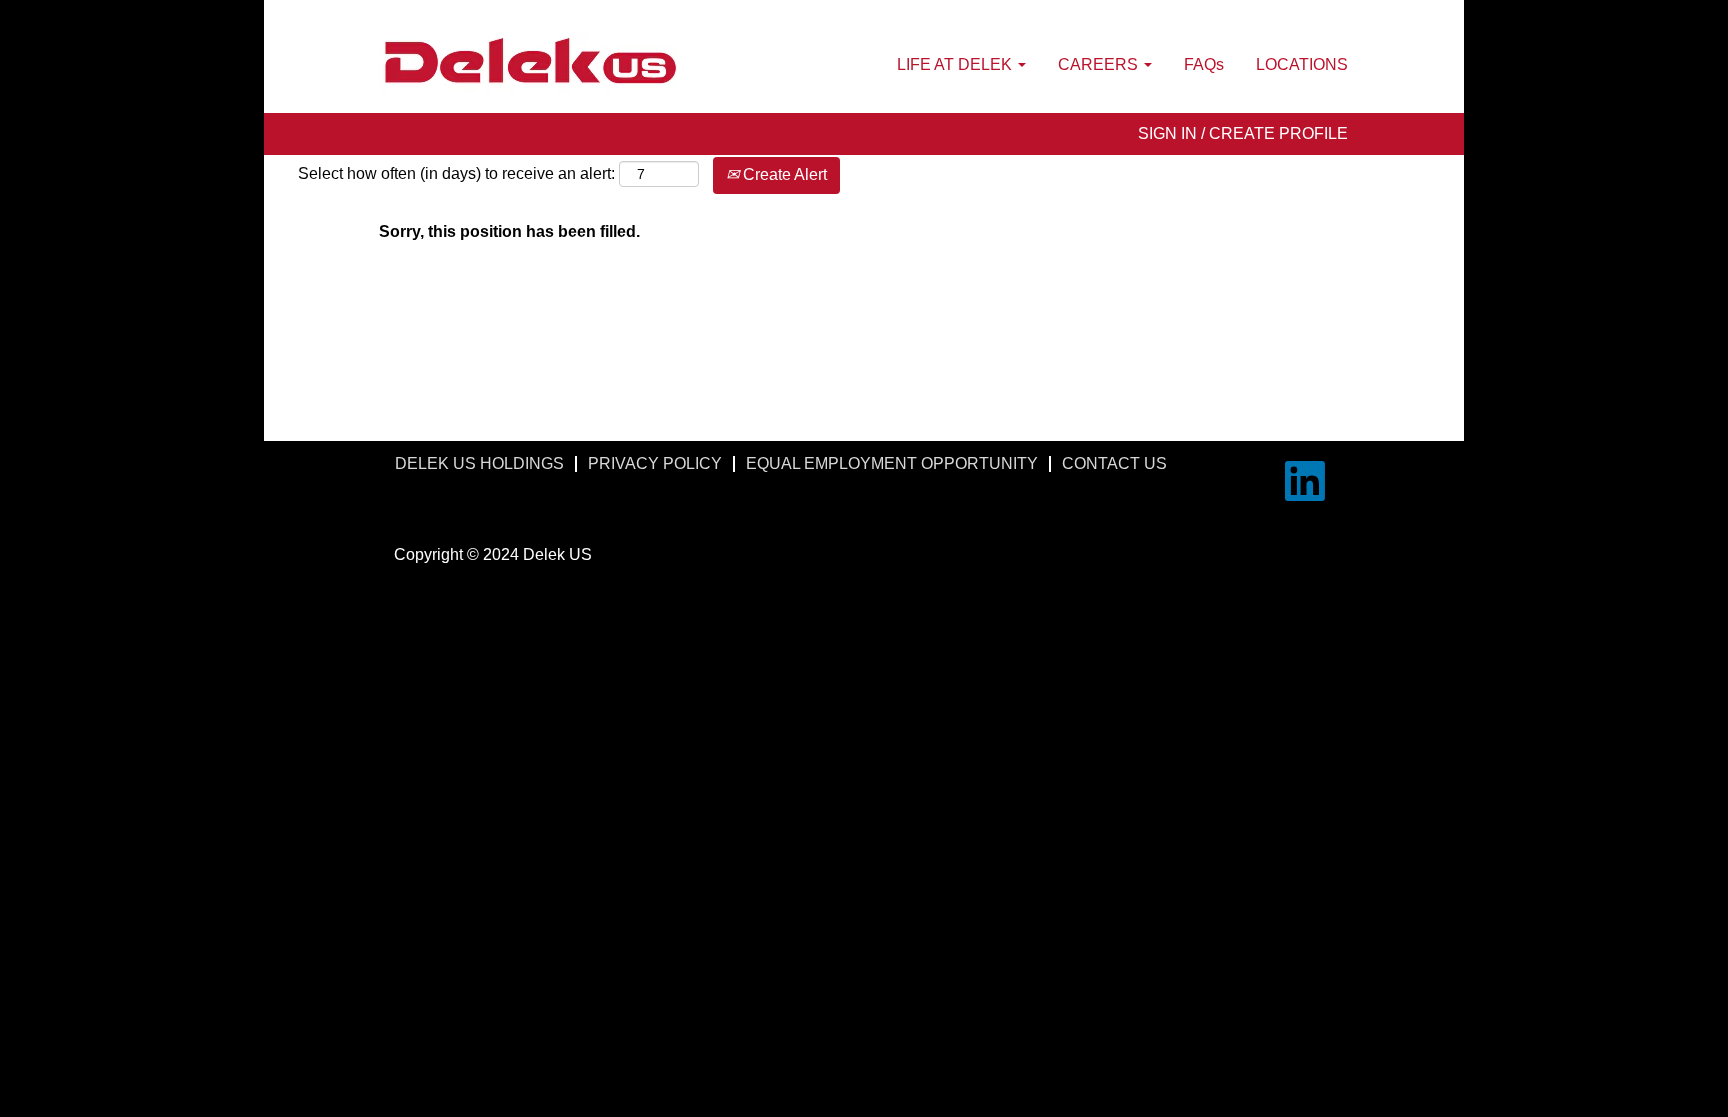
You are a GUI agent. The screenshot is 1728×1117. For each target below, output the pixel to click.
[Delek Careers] (530, 61)
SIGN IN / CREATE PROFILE (1243, 133)
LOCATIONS (1302, 64)
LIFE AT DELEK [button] (956, 64)
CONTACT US (1114, 463)
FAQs (1204, 64)
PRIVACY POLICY (655, 463)
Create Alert (783, 174)
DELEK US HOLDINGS (479, 463)
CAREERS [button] (1100, 64)
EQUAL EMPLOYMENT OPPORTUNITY (892, 463)
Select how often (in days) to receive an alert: (456, 173)
